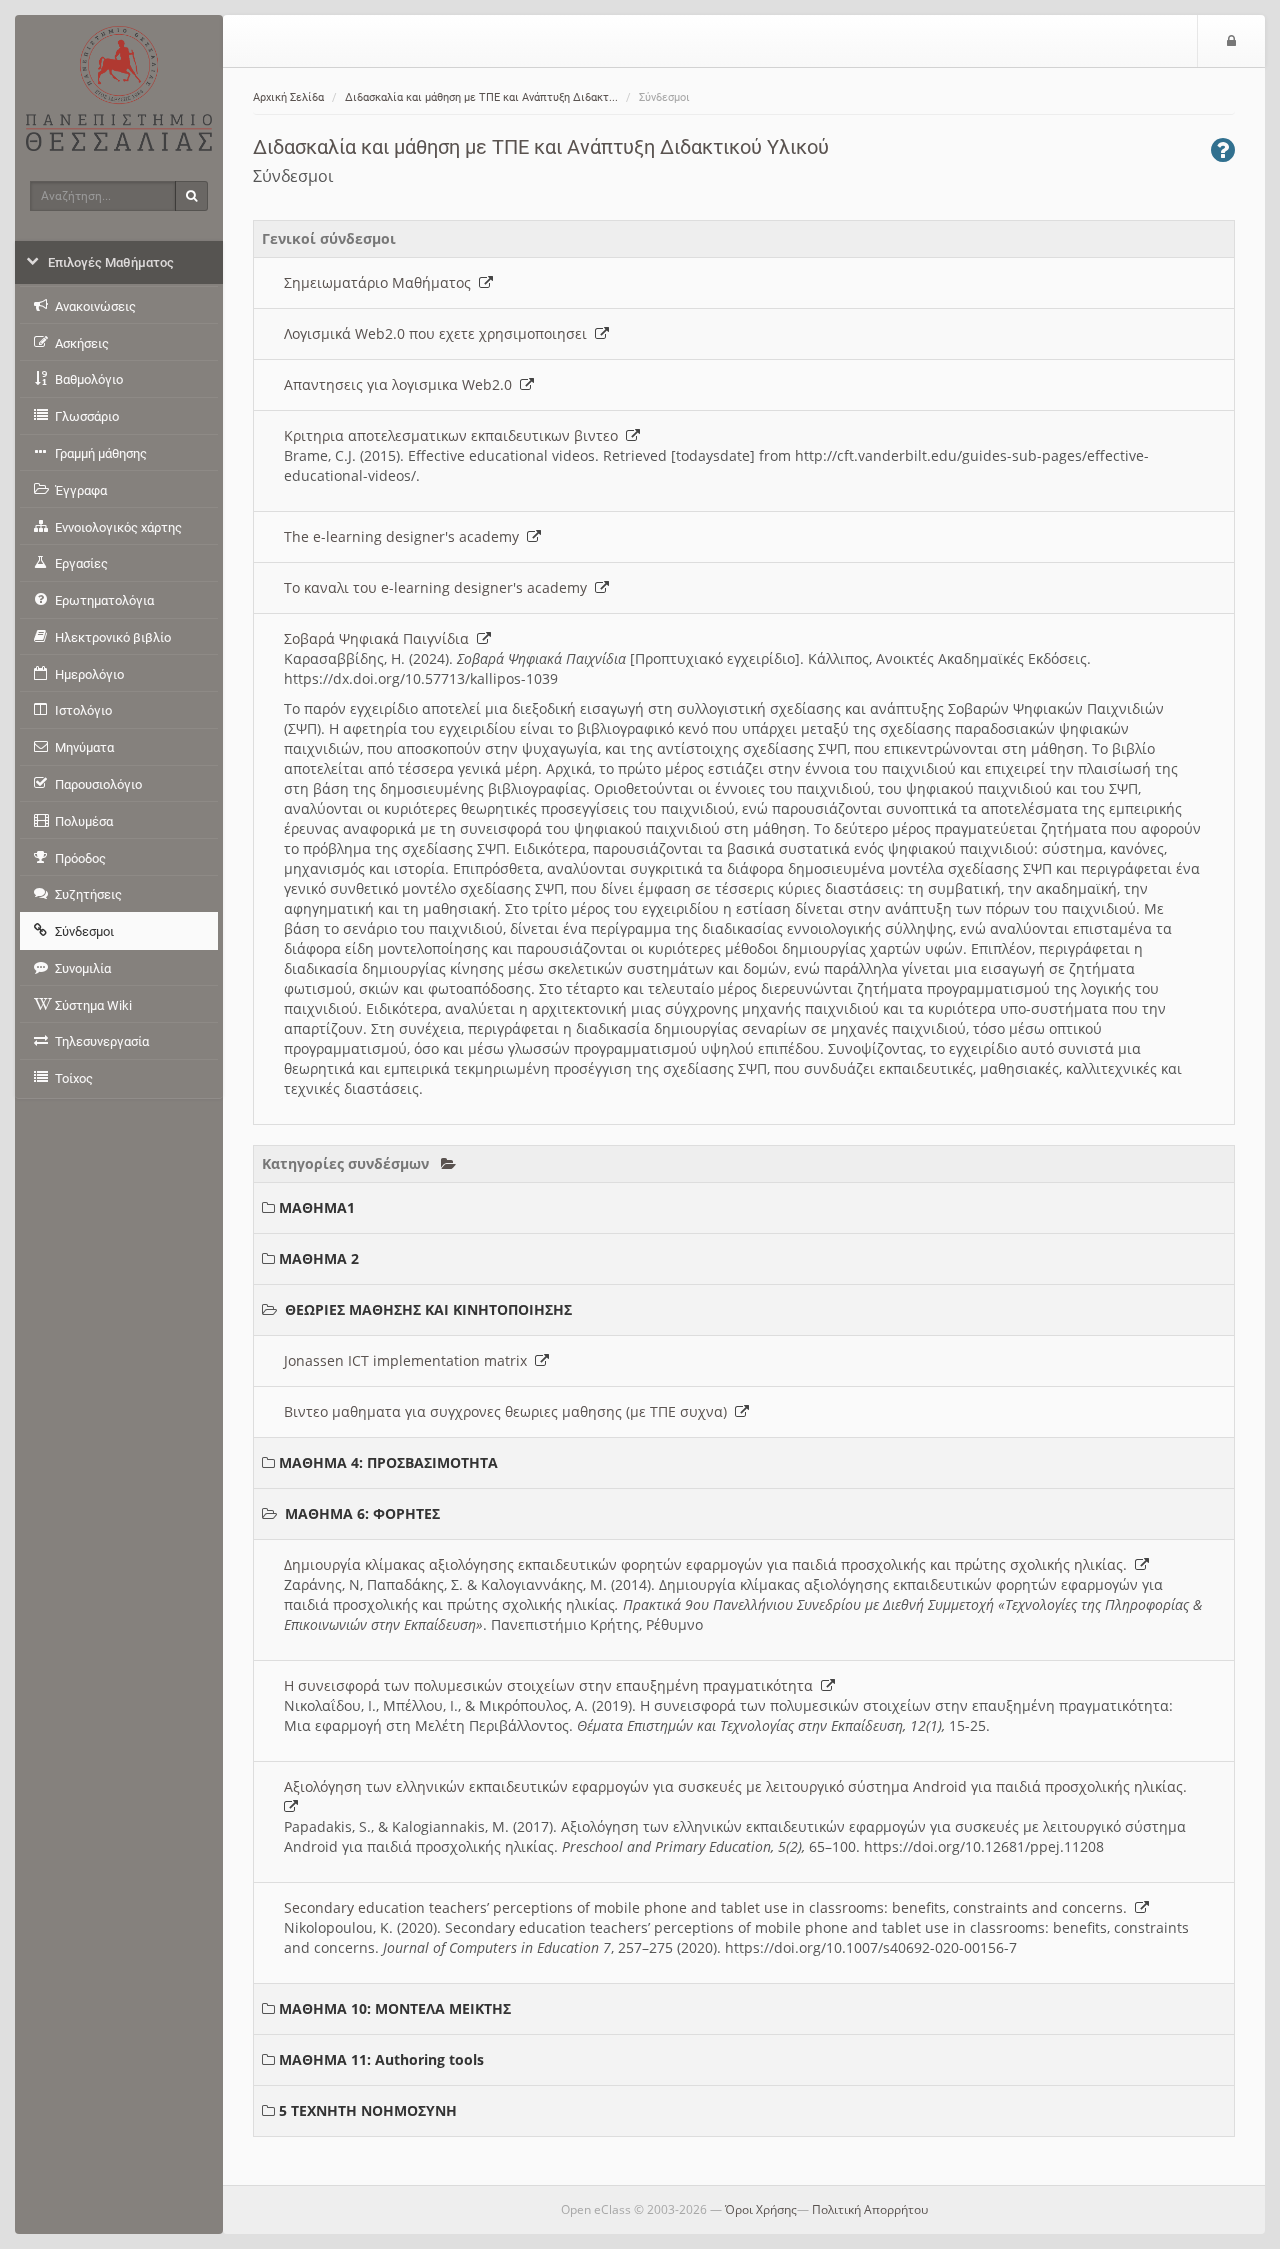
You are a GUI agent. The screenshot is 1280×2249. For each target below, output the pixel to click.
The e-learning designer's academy (405, 536)
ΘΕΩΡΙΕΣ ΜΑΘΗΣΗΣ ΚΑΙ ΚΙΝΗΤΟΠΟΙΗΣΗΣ (428, 1309)
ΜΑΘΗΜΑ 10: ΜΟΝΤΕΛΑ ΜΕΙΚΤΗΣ (395, 2008)
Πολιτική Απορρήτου (870, 2209)
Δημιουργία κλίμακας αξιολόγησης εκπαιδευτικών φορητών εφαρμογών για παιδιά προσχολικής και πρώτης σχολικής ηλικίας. (709, 1564)
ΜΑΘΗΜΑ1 (317, 1207)
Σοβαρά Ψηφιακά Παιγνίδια (380, 638)
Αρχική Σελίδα (288, 97)
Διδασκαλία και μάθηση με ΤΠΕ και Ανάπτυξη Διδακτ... (481, 97)
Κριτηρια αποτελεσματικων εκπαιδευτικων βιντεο (455, 435)
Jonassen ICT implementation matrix (409, 1360)
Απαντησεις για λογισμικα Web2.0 (402, 384)
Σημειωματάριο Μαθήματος (381, 282)
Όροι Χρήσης (761, 2209)
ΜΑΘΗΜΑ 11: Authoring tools (381, 2059)
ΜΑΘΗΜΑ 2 (319, 1258)
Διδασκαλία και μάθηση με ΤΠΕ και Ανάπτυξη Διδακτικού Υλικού (541, 147)
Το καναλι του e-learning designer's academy (439, 587)
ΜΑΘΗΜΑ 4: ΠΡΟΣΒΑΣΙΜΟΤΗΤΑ (388, 1462)
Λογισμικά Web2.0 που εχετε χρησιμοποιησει (439, 333)
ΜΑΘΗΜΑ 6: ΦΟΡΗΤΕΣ (362, 1513)
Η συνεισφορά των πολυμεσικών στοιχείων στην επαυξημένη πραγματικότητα (552, 1685)
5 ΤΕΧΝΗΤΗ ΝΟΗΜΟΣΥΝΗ (368, 2110)
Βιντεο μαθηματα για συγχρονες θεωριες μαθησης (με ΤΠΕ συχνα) (509, 1411)
